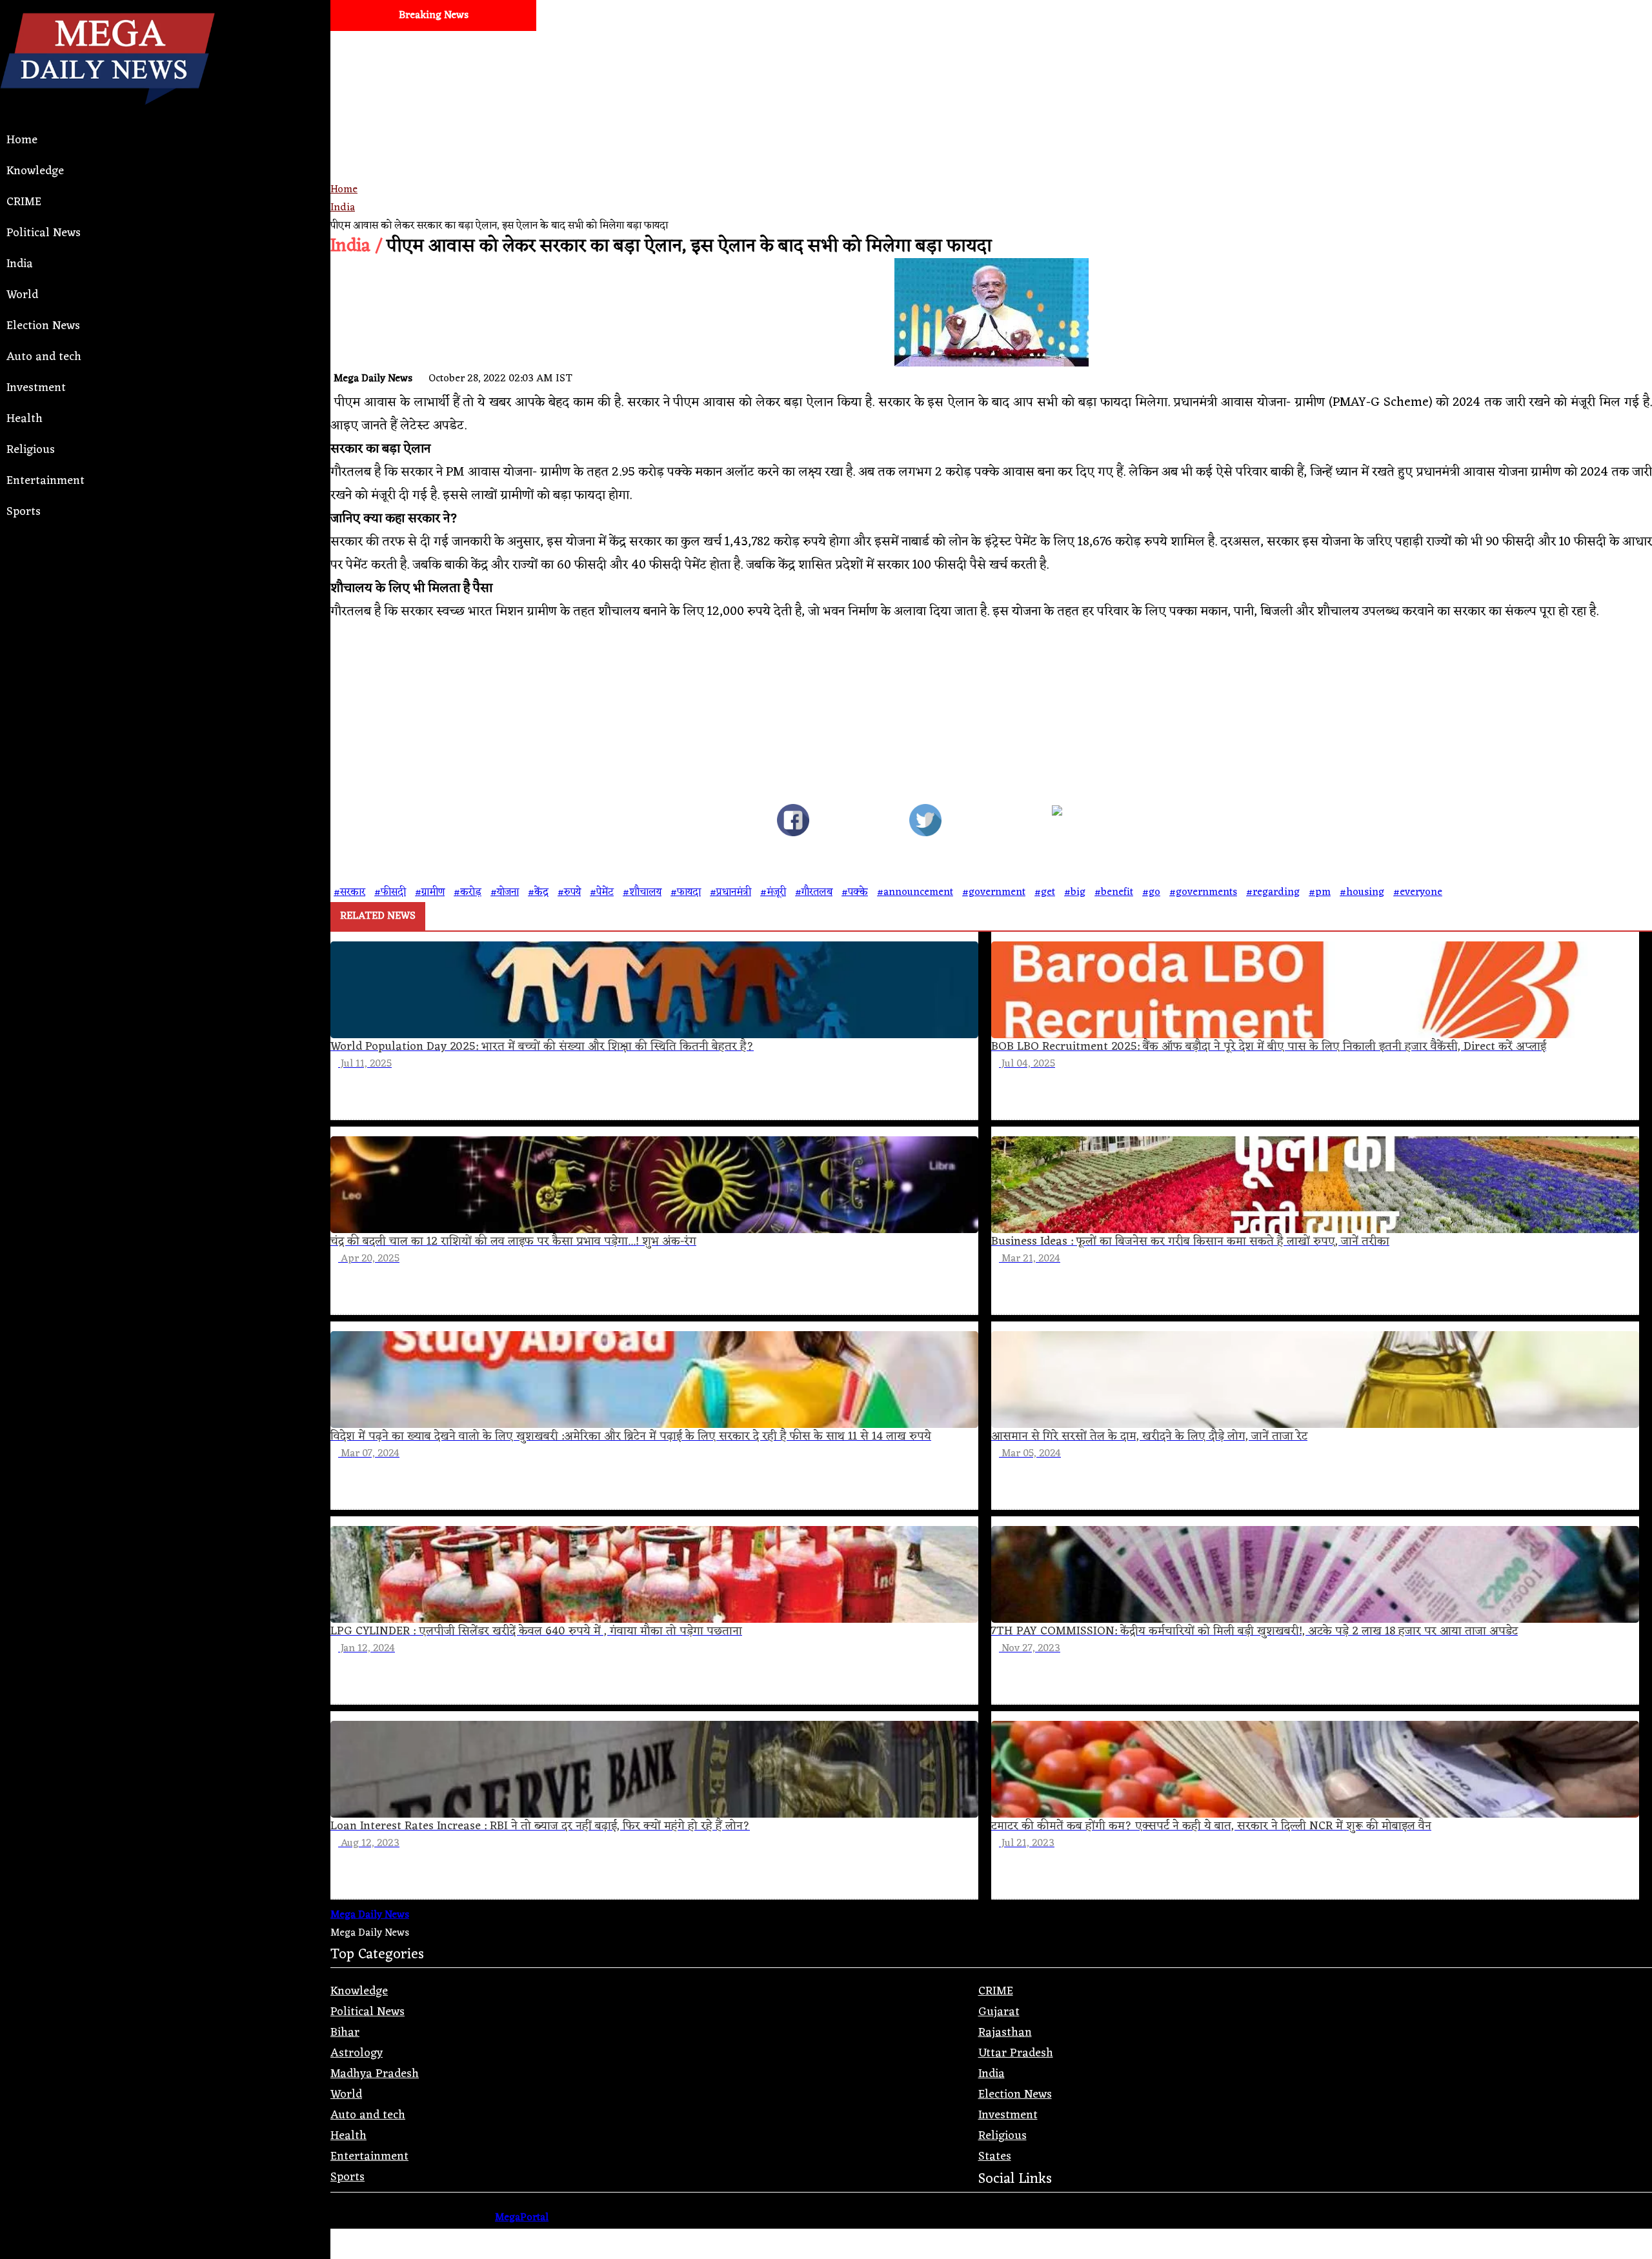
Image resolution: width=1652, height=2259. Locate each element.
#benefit (1114, 892)
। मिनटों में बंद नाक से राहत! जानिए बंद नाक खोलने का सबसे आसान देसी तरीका (1442, 46)
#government (994, 892)
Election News (43, 326)
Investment (36, 388)
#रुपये (569, 892)
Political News (44, 233)
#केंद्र (538, 892)
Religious (31, 450)
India (20, 264)
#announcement (915, 892)
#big (1075, 892)
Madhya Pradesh (375, 2074)
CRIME (24, 202)
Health (25, 419)
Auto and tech (44, 357)
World (22, 295)
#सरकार (349, 892)
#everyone (1418, 892)
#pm (1320, 892)
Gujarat (999, 2012)
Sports (24, 512)
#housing (1362, 892)
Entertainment (45, 481)
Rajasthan (1005, 2033)
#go (1151, 892)
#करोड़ (468, 892)
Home (22, 140)
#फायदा (686, 892)
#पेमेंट (602, 892)
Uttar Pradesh (1016, 2053)
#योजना (505, 892)
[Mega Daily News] (107, 115)
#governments (1203, 892)
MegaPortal (522, 2218)
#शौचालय (642, 892)
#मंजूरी (773, 892)
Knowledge (35, 171)
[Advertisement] (718, 152)
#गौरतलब (814, 892)
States (995, 2156)
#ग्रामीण (430, 892)
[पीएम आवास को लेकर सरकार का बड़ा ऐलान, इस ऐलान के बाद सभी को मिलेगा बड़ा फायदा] (793, 823)
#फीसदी (390, 892)
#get (1045, 892)
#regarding (1273, 892)
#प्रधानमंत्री (730, 892)
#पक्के (855, 892)
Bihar (345, 2033)
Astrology (357, 2053)
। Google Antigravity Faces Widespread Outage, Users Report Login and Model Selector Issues (1010, 46)
